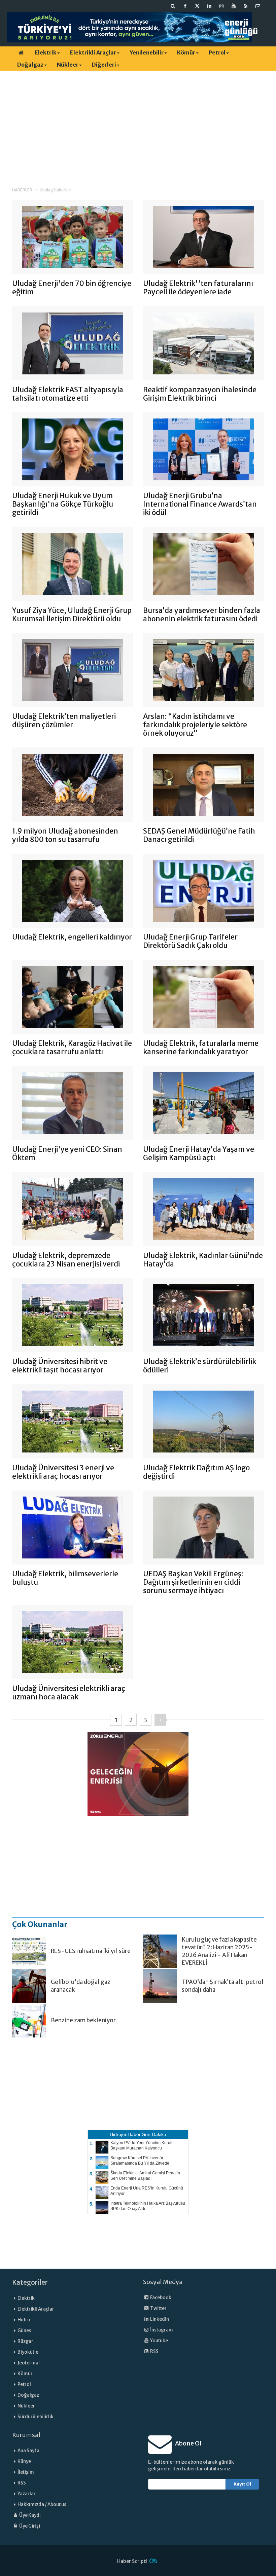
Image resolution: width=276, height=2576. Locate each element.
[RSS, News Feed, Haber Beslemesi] (246, 6)
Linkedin (159, 2319)
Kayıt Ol (242, 2484)
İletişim (26, 2472)
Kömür (186, 52)
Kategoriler (30, 2282)
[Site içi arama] (173, 6)
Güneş (24, 2331)
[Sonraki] (160, 1720)
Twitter (158, 2308)
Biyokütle (28, 2352)
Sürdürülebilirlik (36, 2417)
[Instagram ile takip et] (221, 6)
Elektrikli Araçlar (93, 52)
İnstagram (161, 2330)
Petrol (217, 52)
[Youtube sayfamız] (234, 6)
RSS (154, 2351)
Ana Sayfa (28, 2451)
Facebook (160, 2298)
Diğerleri (104, 65)
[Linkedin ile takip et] (209, 6)
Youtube (159, 2341)
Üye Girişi (29, 2526)
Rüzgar (25, 2341)
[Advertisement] (138, 123)
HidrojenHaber (125, 2134)
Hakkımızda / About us (42, 2505)
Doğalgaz (30, 65)
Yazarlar (27, 2494)
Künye (24, 2461)
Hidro (24, 2320)
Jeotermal (29, 2363)
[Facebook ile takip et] (185, 6)
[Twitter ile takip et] (197, 6)
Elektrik (46, 52)
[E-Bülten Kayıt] (258, 6)
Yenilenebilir (147, 52)
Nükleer (68, 65)
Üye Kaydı (30, 2515)
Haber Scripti (132, 2561)
